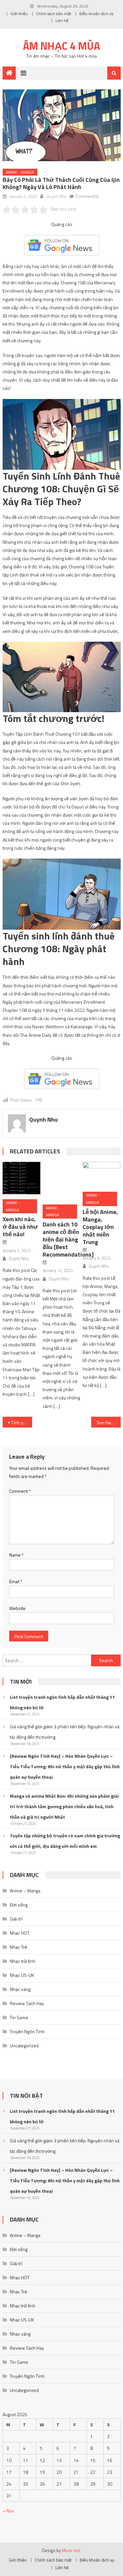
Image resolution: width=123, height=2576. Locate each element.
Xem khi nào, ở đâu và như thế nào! (20, 1227)
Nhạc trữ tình (23, 1961)
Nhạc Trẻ (19, 1947)
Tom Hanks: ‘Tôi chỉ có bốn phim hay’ (109, 1422)
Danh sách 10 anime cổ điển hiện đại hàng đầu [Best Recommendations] (68, 1239)
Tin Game (19, 2017)
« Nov (8, 2511)
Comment (20, 1491)
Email (16, 1581)
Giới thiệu (19, 14)
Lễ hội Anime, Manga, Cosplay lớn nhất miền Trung (100, 1227)
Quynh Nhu (56, 196)
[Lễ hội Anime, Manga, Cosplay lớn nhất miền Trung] (102, 1174)
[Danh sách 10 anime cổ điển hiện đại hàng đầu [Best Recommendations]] (61, 1181)
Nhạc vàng (20, 1989)
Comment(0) (87, 196)
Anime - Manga (20, 172)
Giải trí (16, 1919)
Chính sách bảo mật (54, 14)
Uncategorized (24, 2046)
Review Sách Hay (27, 2003)
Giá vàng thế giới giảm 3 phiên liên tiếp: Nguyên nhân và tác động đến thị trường (65, 1732)
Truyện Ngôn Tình (27, 2031)
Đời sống (19, 1905)
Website (17, 1608)
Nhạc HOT (20, 1933)
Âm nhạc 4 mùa (61, 46)
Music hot (71, 2550)
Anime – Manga (25, 1891)
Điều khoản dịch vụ (96, 14)
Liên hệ (62, 20)
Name (16, 1555)
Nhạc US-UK (22, 1975)
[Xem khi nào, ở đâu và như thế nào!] (21, 1178)
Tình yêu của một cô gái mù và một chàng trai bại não (22, 1422)
